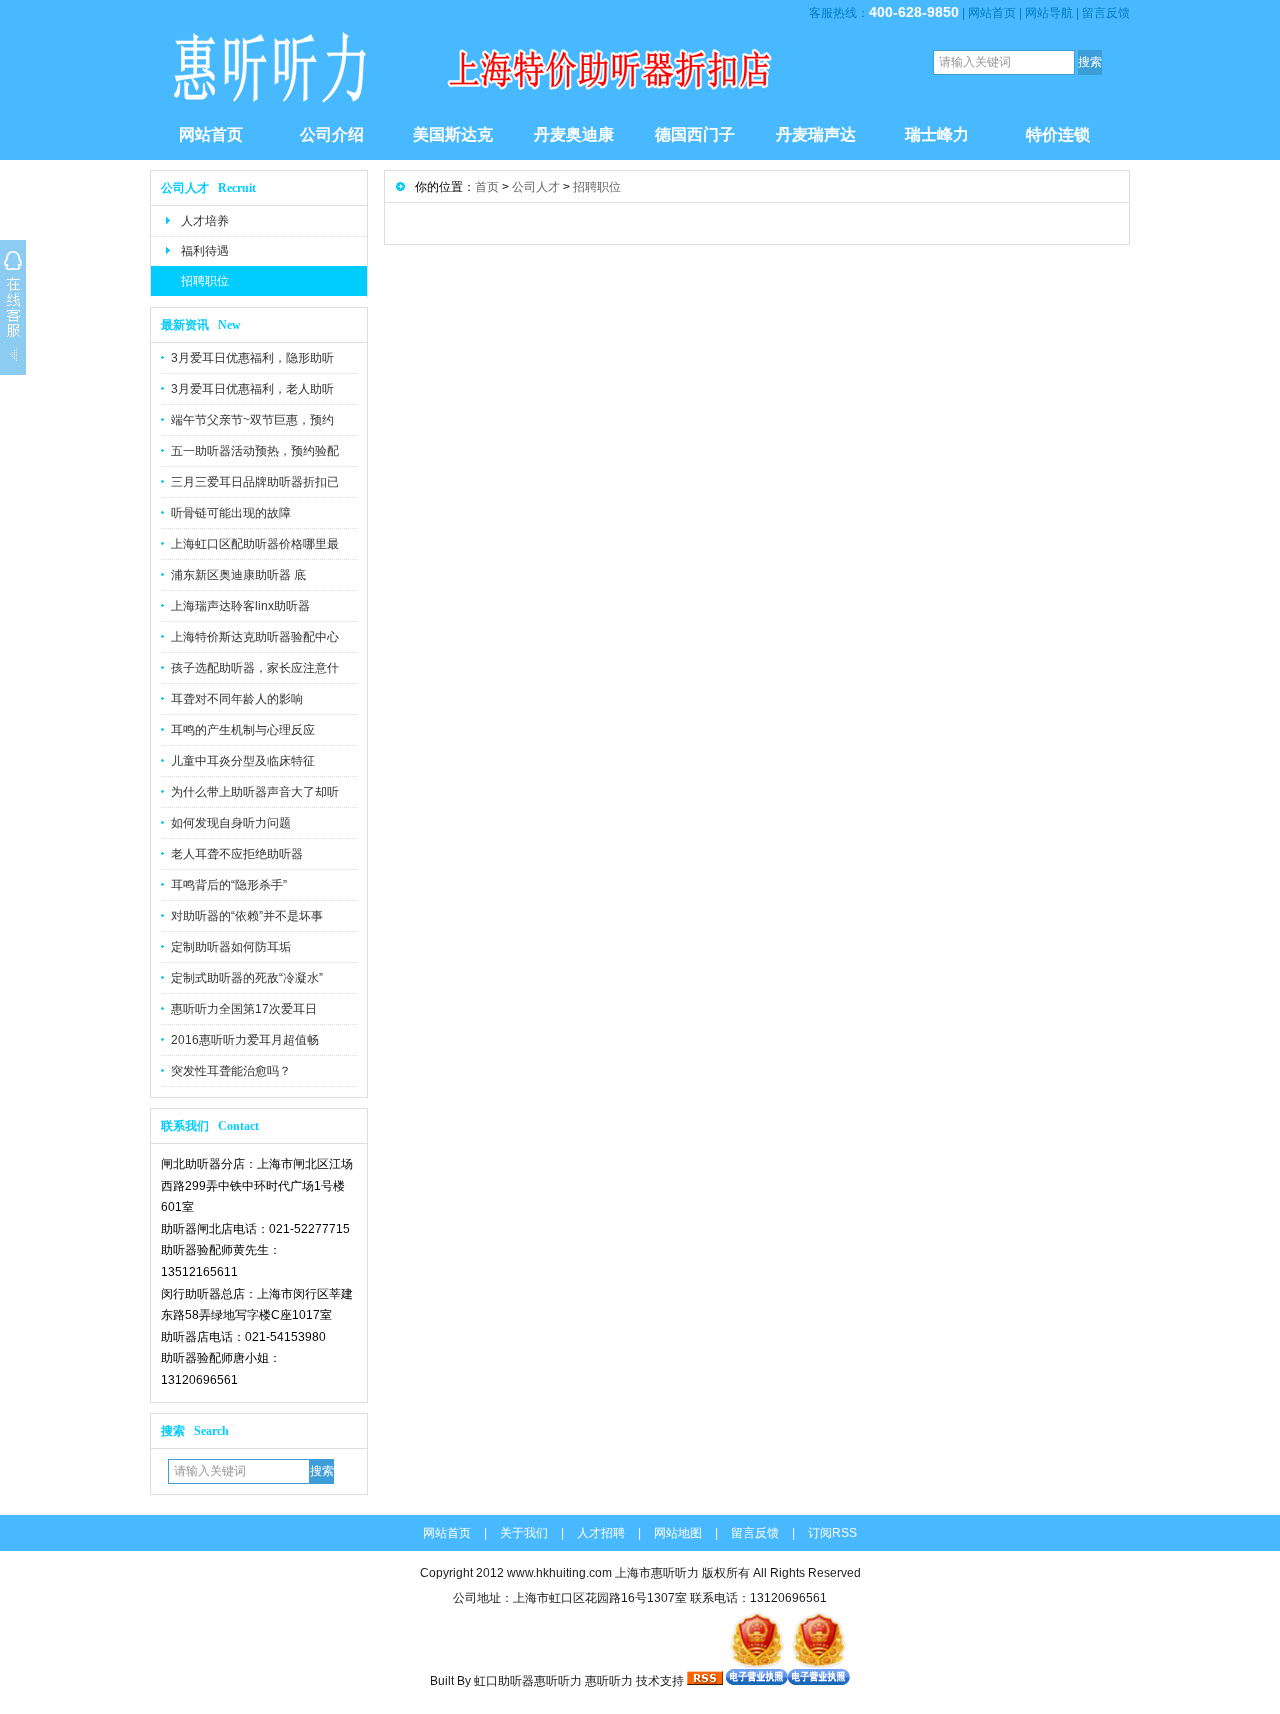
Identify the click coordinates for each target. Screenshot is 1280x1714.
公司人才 (536, 187)
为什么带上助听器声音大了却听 (255, 792)
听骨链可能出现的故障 (231, 513)
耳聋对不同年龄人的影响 (237, 699)
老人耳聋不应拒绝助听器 (237, 854)
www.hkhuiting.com (559, 1573)
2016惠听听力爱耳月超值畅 (245, 1040)
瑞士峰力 (937, 134)
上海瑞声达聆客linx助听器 (240, 606)
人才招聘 (601, 1533)
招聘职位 (205, 281)
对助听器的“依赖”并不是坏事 (247, 916)
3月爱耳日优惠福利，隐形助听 (252, 358)
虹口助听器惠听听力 (528, 1681)
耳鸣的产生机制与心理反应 (243, 730)
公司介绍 (332, 134)
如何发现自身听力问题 (231, 823)
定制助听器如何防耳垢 (231, 947)
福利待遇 (205, 251)
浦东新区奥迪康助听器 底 (238, 575)
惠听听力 (609, 1681)
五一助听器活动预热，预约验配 (255, 451)
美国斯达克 (453, 134)
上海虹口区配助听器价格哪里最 (255, 544)
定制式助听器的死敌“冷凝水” (247, 978)
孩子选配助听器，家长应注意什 (255, 668)
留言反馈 (1106, 13)
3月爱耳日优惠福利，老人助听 (252, 389)
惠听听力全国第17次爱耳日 (244, 1009)
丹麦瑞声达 (816, 134)
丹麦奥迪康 (574, 134)
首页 (487, 187)
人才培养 (205, 221)
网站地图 (678, 1533)
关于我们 (524, 1533)
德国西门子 (695, 134)
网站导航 (1049, 13)
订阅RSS (832, 1533)
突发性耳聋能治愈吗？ (231, 1071)
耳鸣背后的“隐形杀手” (229, 885)
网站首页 (992, 13)
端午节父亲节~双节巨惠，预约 (252, 420)
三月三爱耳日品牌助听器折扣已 (255, 482)
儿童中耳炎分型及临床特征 (243, 761)
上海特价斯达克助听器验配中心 (255, 637)
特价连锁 (1058, 134)
